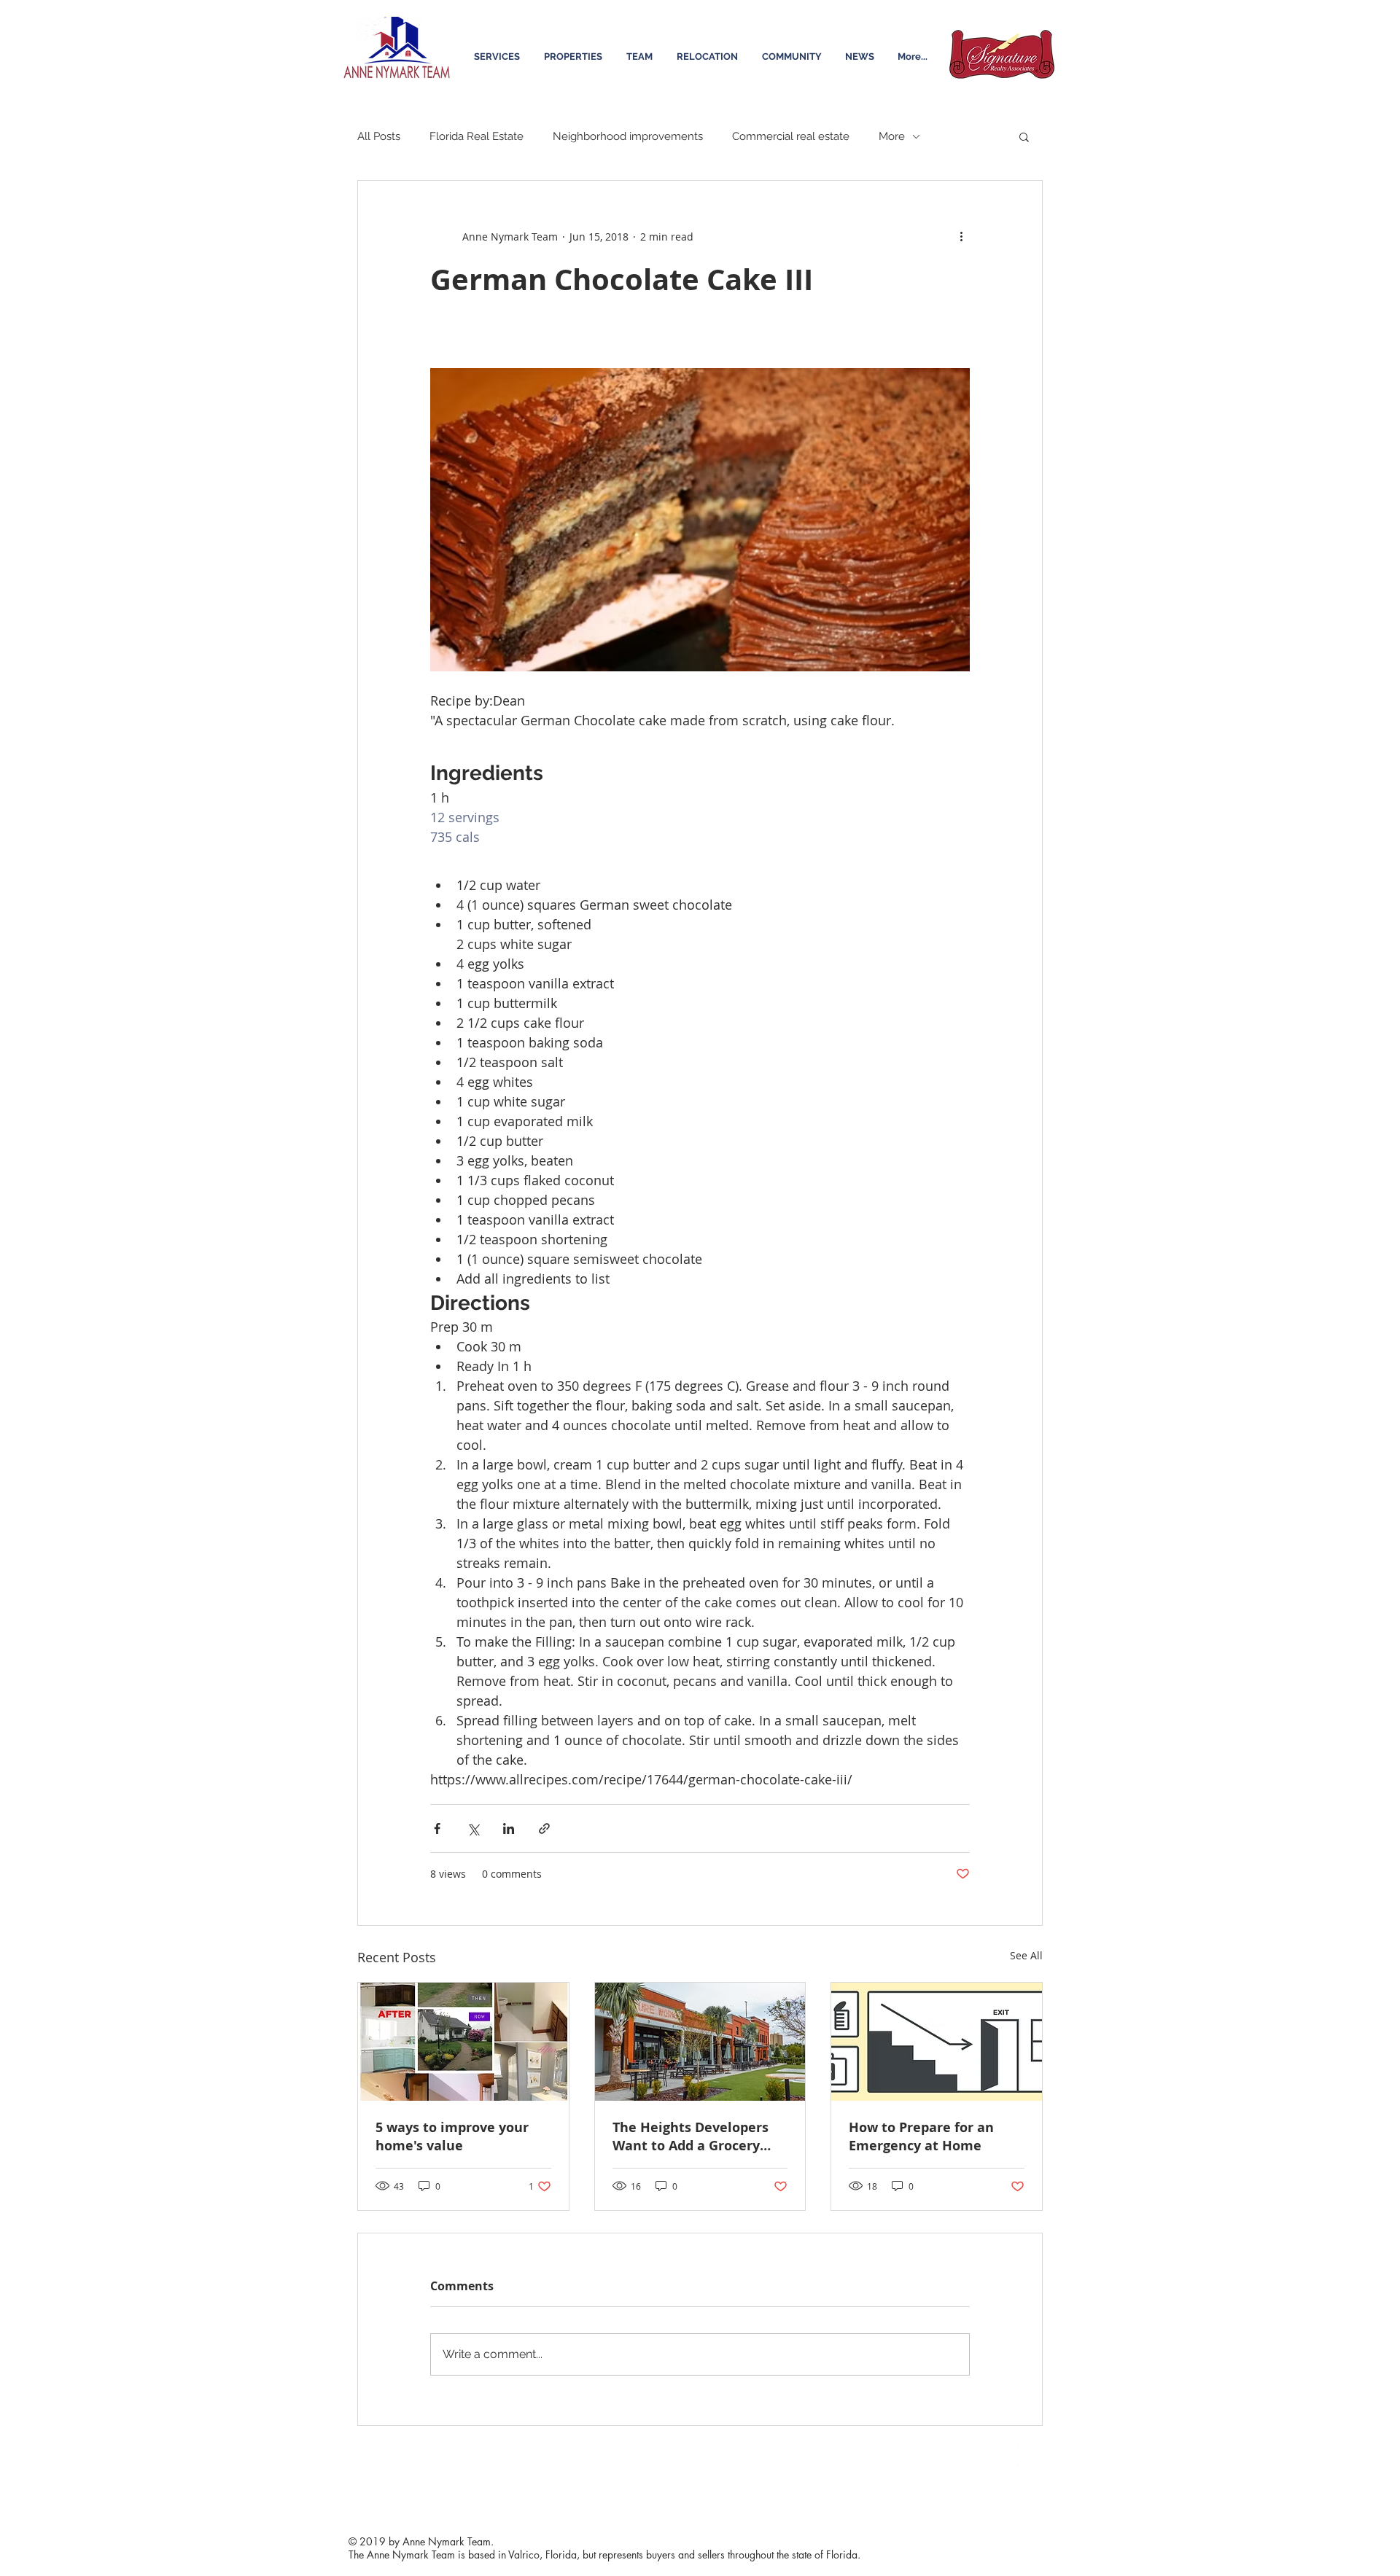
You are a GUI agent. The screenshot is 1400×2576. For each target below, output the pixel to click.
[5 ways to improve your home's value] (463, 2042)
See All (1026, 1955)
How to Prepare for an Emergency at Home (921, 2136)
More (892, 136)
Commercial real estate (791, 136)
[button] (1024, 136)
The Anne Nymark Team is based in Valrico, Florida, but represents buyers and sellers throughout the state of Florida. (604, 2554)
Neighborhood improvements (628, 136)
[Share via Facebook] (437, 1828)
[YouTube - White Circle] (1034, 2456)
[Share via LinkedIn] (509, 1828)
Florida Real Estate (477, 136)
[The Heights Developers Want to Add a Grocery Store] (700, 2042)
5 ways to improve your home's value (452, 2136)
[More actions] (961, 236)
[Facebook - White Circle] (955, 2456)
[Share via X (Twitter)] (473, 1828)
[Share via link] (544, 1828)
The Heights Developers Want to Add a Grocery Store (691, 2136)
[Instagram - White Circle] (1008, 2456)
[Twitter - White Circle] (981, 2456)
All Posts (379, 136)
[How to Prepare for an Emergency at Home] (937, 2042)
